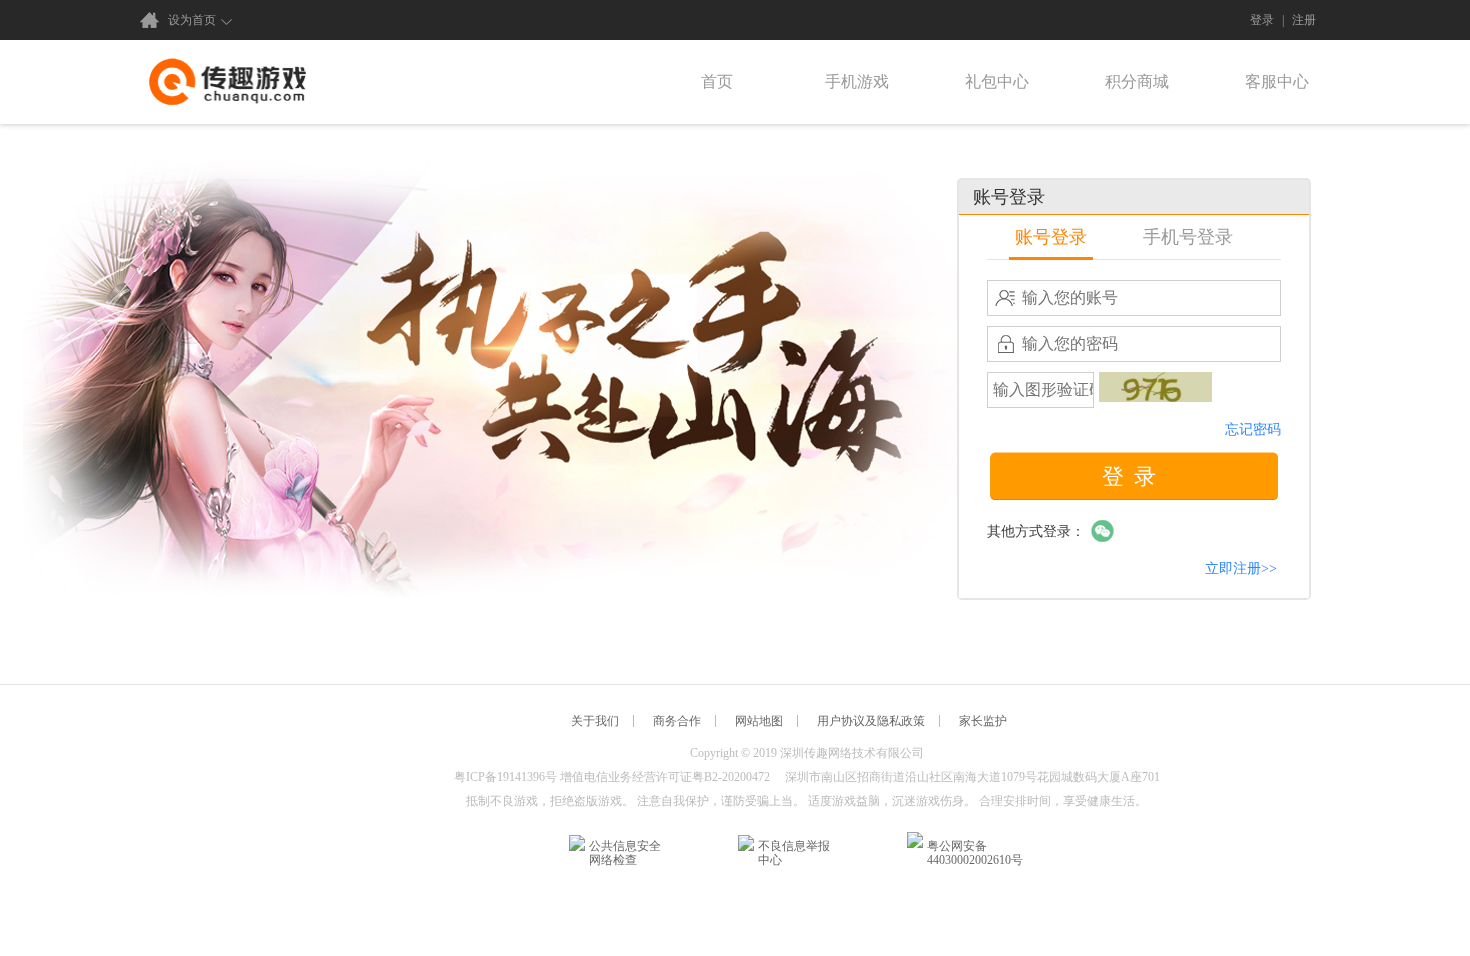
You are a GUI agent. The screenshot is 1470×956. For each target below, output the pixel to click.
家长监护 (983, 721)
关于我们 (595, 721)
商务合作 (677, 721)
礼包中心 (997, 81)
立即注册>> (1241, 568)
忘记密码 (1253, 429)
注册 (1304, 20)
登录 (1262, 20)
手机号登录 (1188, 237)
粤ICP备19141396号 (505, 777)
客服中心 (1277, 81)
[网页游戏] (228, 82)
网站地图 (759, 721)
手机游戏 (857, 81)
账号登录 (1051, 237)
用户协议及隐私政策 (871, 721)
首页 (717, 81)
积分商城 (1137, 81)
